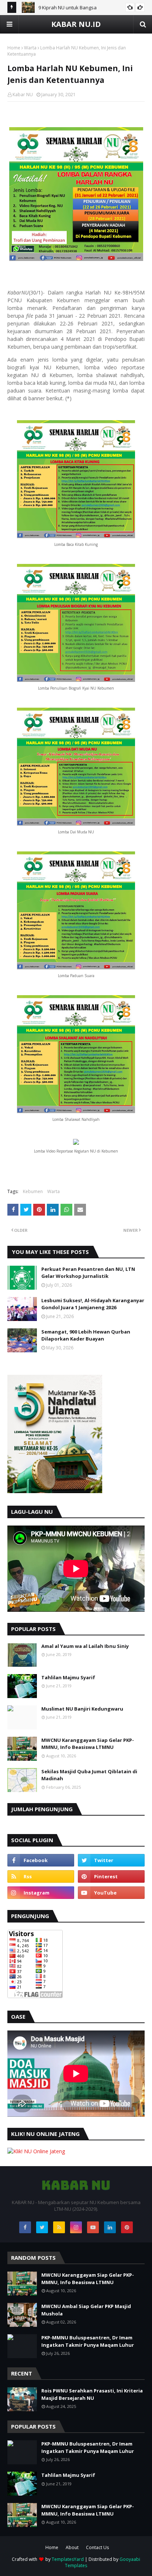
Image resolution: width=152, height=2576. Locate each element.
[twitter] (111, 1860)
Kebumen (33, 1191)
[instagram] (41, 1893)
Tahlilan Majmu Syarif (68, 1677)
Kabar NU (23, 95)
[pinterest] (111, 1876)
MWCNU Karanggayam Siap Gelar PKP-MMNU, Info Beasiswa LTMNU (88, 1744)
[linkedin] (110, 2227)
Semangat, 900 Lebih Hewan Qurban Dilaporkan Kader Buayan (86, 1335)
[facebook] (41, 1860)
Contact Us (97, 2547)
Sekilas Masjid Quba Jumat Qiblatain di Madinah (89, 1775)
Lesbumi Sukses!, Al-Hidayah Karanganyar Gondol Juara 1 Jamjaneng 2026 (93, 1304)
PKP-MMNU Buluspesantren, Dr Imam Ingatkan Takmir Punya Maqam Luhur (88, 2341)
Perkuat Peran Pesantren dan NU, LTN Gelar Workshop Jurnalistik (88, 1273)
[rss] (41, 1876)
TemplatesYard (68, 2559)
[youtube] (111, 1893)
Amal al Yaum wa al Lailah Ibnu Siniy (85, 1646)
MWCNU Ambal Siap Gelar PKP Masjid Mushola (86, 2310)
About (72, 2547)
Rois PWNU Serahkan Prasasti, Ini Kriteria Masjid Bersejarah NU (92, 2394)
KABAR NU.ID (76, 24)
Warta (30, 48)
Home (14, 48)
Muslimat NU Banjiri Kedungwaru (82, 1709)
